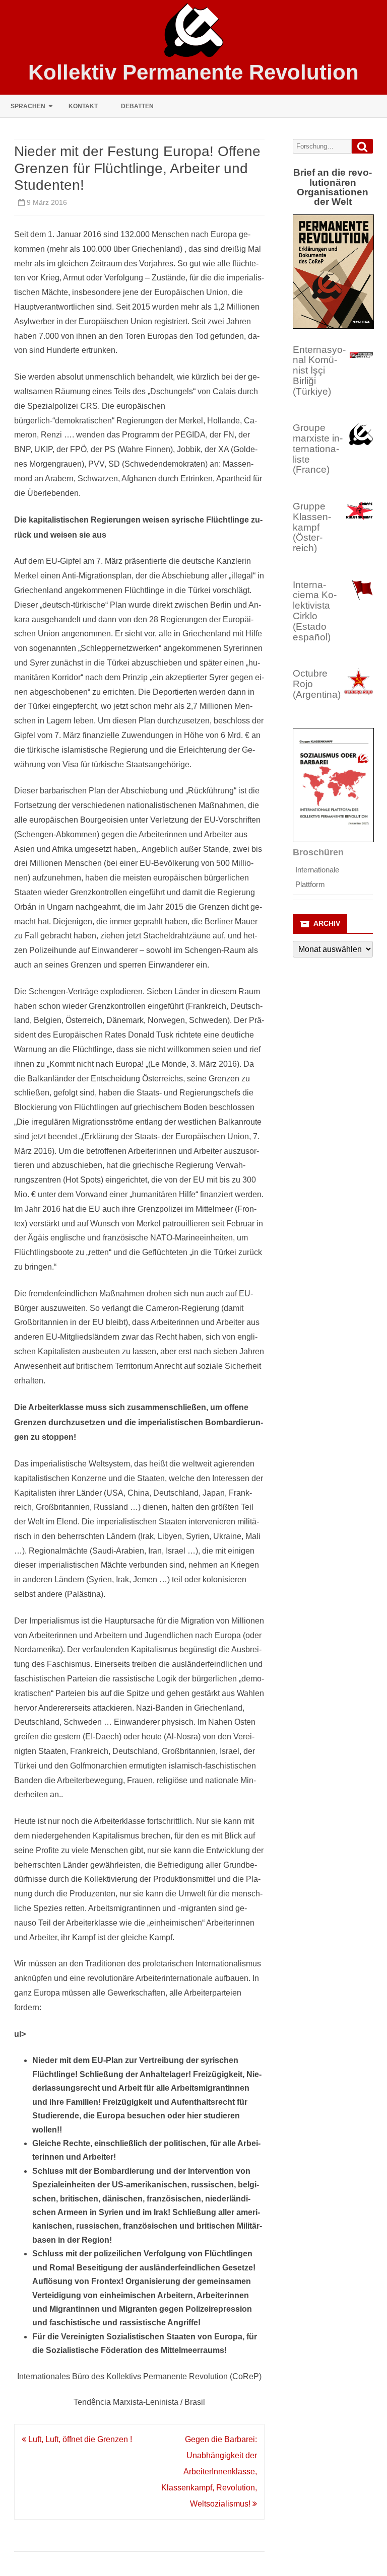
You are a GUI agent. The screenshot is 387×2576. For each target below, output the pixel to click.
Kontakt (83, 106)
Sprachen (28, 106)
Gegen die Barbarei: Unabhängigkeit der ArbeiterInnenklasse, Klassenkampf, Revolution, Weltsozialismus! (209, 2472)
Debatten (137, 106)
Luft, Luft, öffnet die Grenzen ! (79, 2439)
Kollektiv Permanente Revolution (193, 72)
